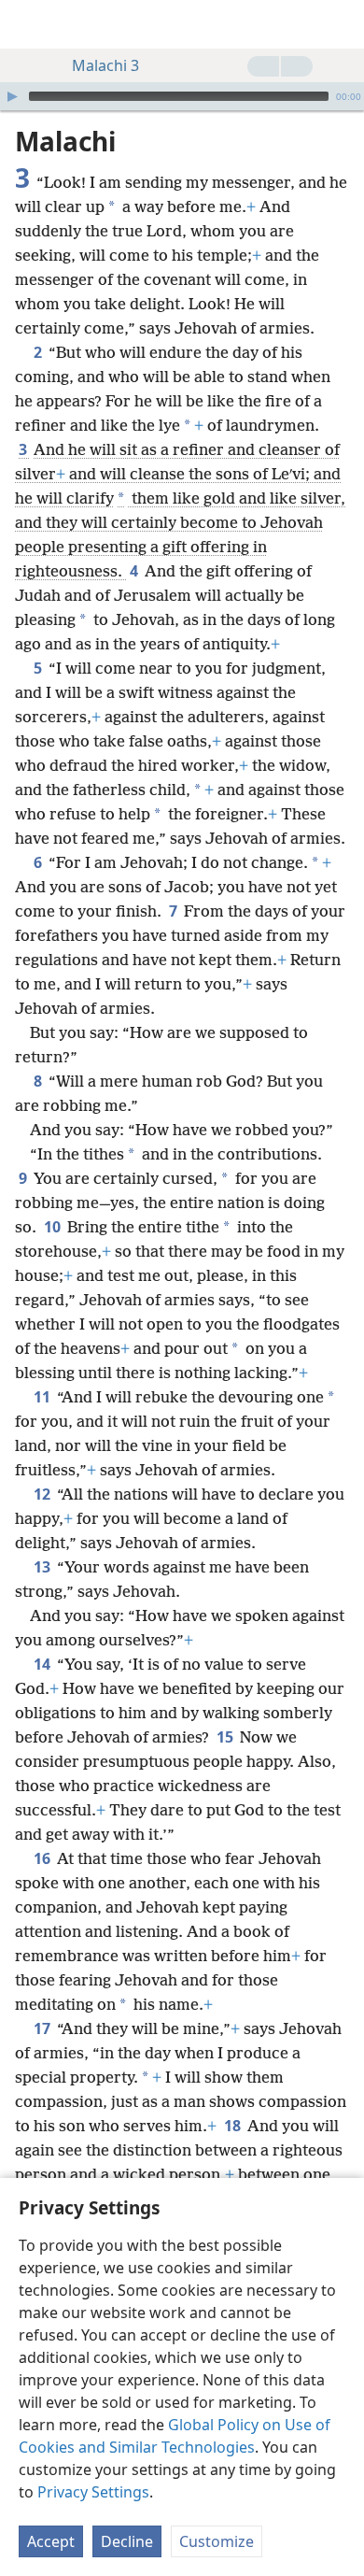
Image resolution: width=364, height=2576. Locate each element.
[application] (182, 96)
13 (43, 1567)
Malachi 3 (105, 65)
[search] (341, 24)
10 (54, 1227)
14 (43, 1664)
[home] (28, 24)
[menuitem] (28, 24)
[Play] (12, 96)
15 (226, 1737)
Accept (51, 2541)
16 (43, 1858)
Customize (217, 2541)
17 (43, 2028)
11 (43, 1397)
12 (43, 1494)
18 (234, 2126)
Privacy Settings (93, 2492)
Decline (127, 2541)
